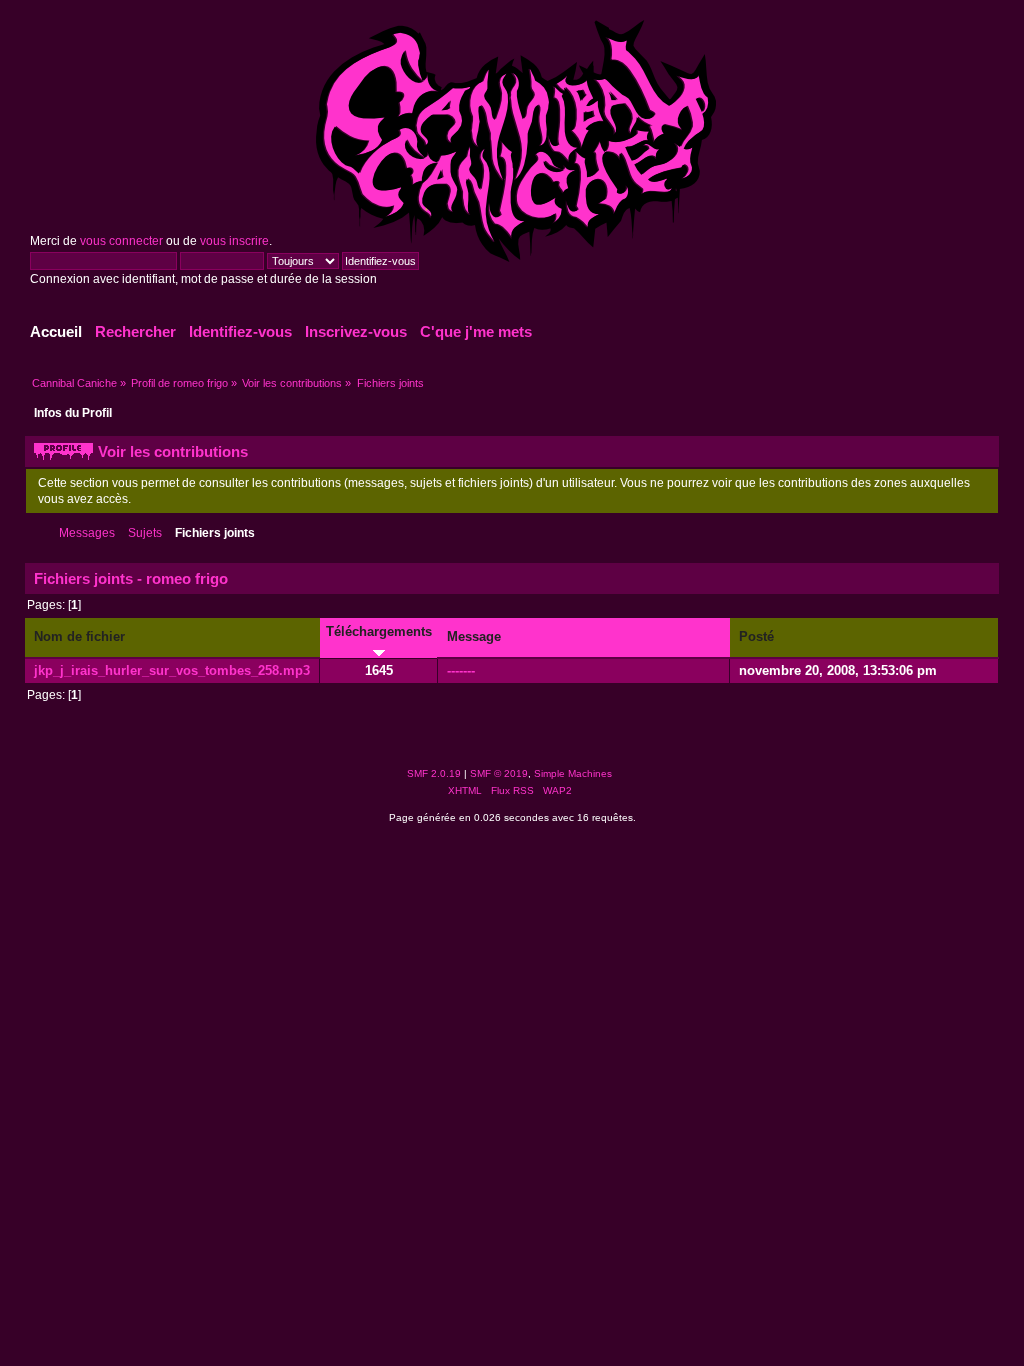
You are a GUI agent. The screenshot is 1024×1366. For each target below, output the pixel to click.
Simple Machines (573, 773)
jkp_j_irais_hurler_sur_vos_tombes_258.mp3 (172, 670)
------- (461, 670)
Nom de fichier (79, 636)
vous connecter (121, 241)
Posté (756, 636)
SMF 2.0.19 (434, 773)
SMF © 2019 (499, 773)
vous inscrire (234, 241)
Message (474, 636)
